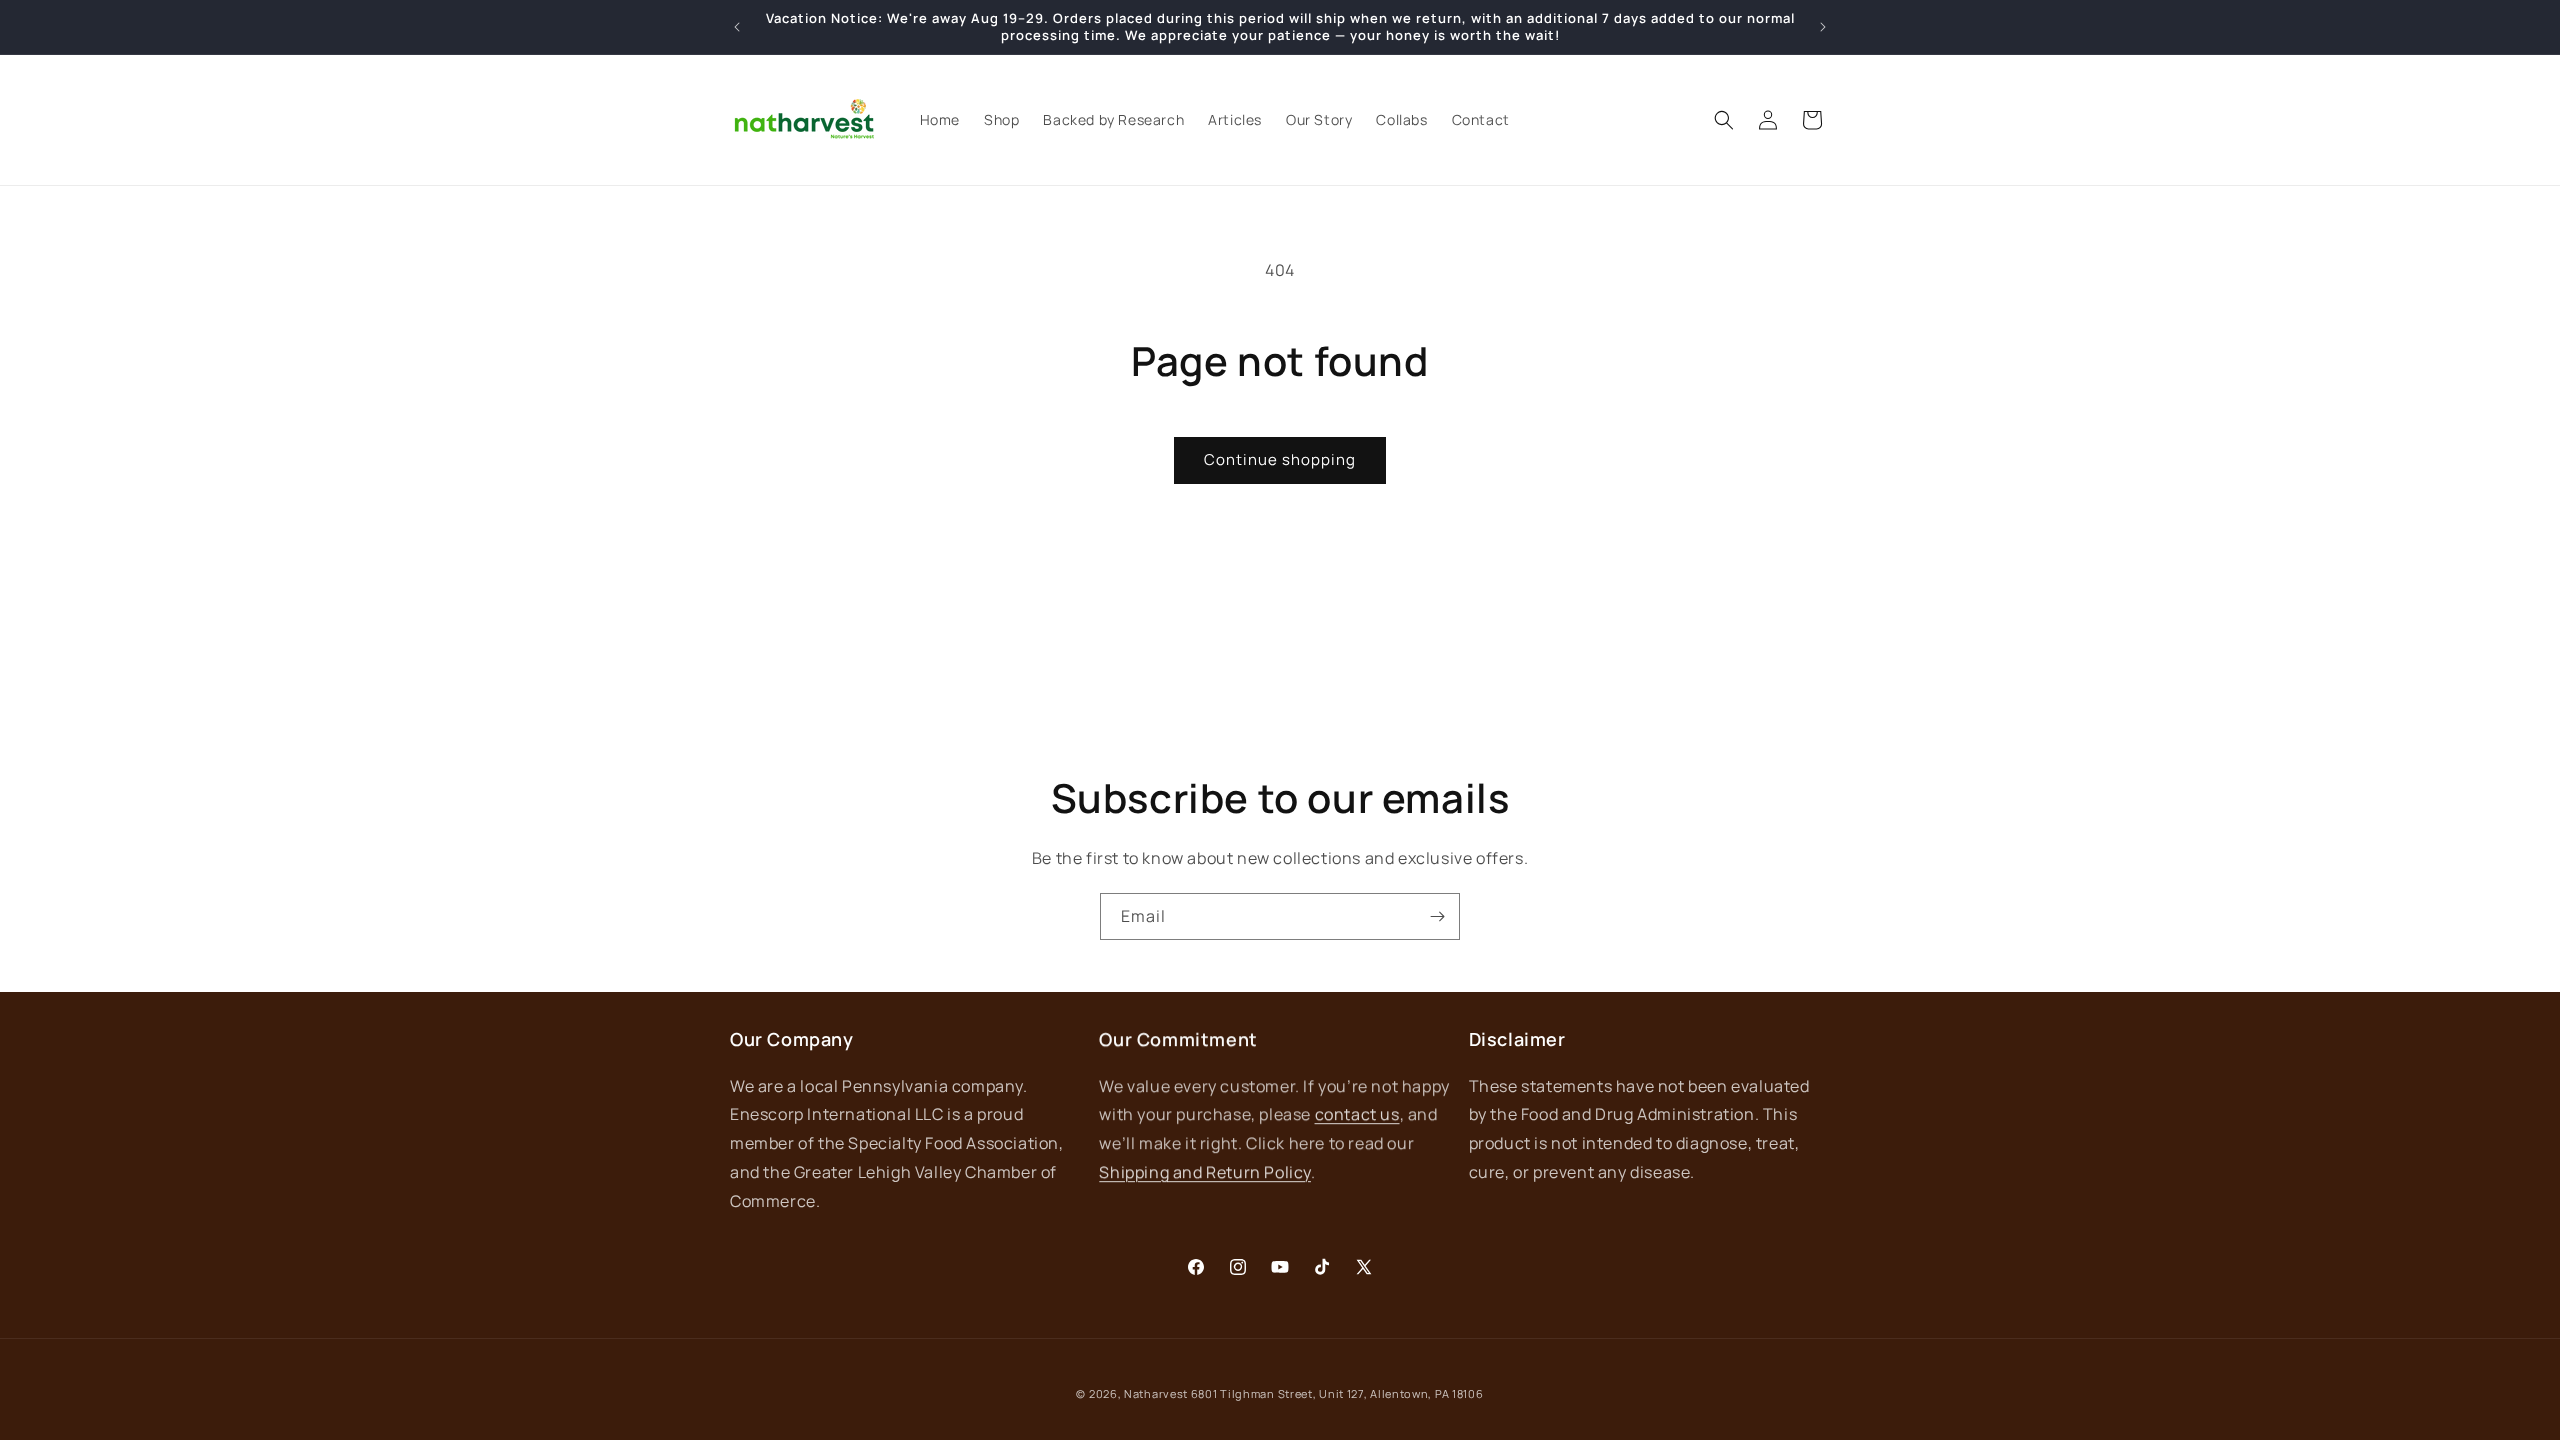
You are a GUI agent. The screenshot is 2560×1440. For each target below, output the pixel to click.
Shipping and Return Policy (1205, 1172)
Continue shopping (1280, 459)
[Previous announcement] (737, 27)
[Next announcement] (1823, 27)
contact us (1357, 1114)
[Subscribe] (1437, 916)
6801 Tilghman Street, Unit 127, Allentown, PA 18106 (1337, 1393)
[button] (1724, 120)
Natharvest (1156, 1393)
